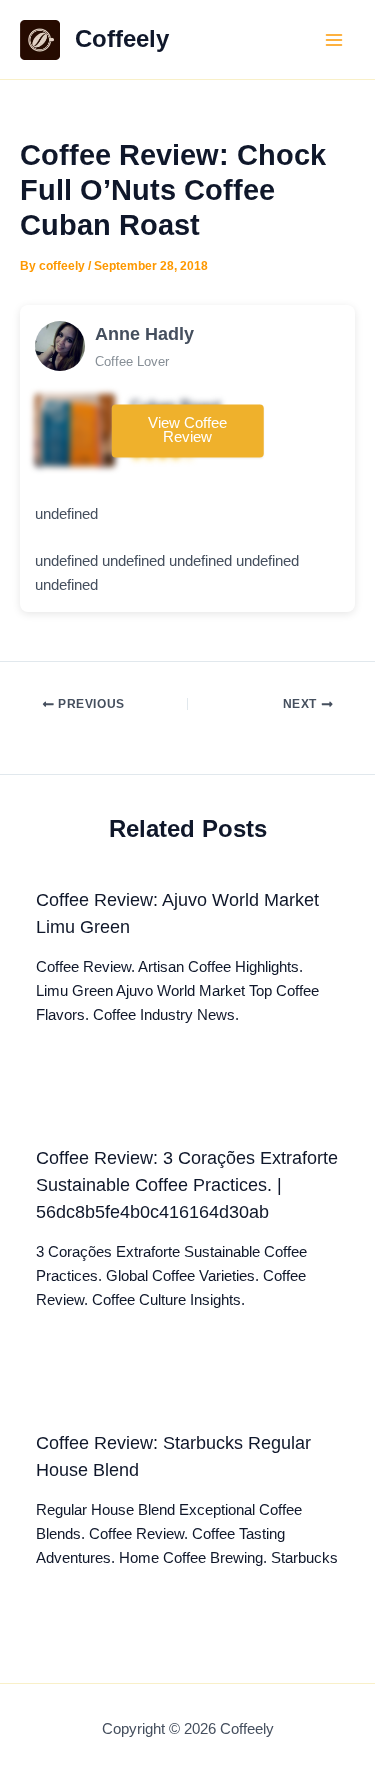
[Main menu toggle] (334, 40)
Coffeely (122, 39)
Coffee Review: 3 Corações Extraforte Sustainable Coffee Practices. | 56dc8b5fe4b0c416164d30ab (187, 1185)
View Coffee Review (187, 430)
